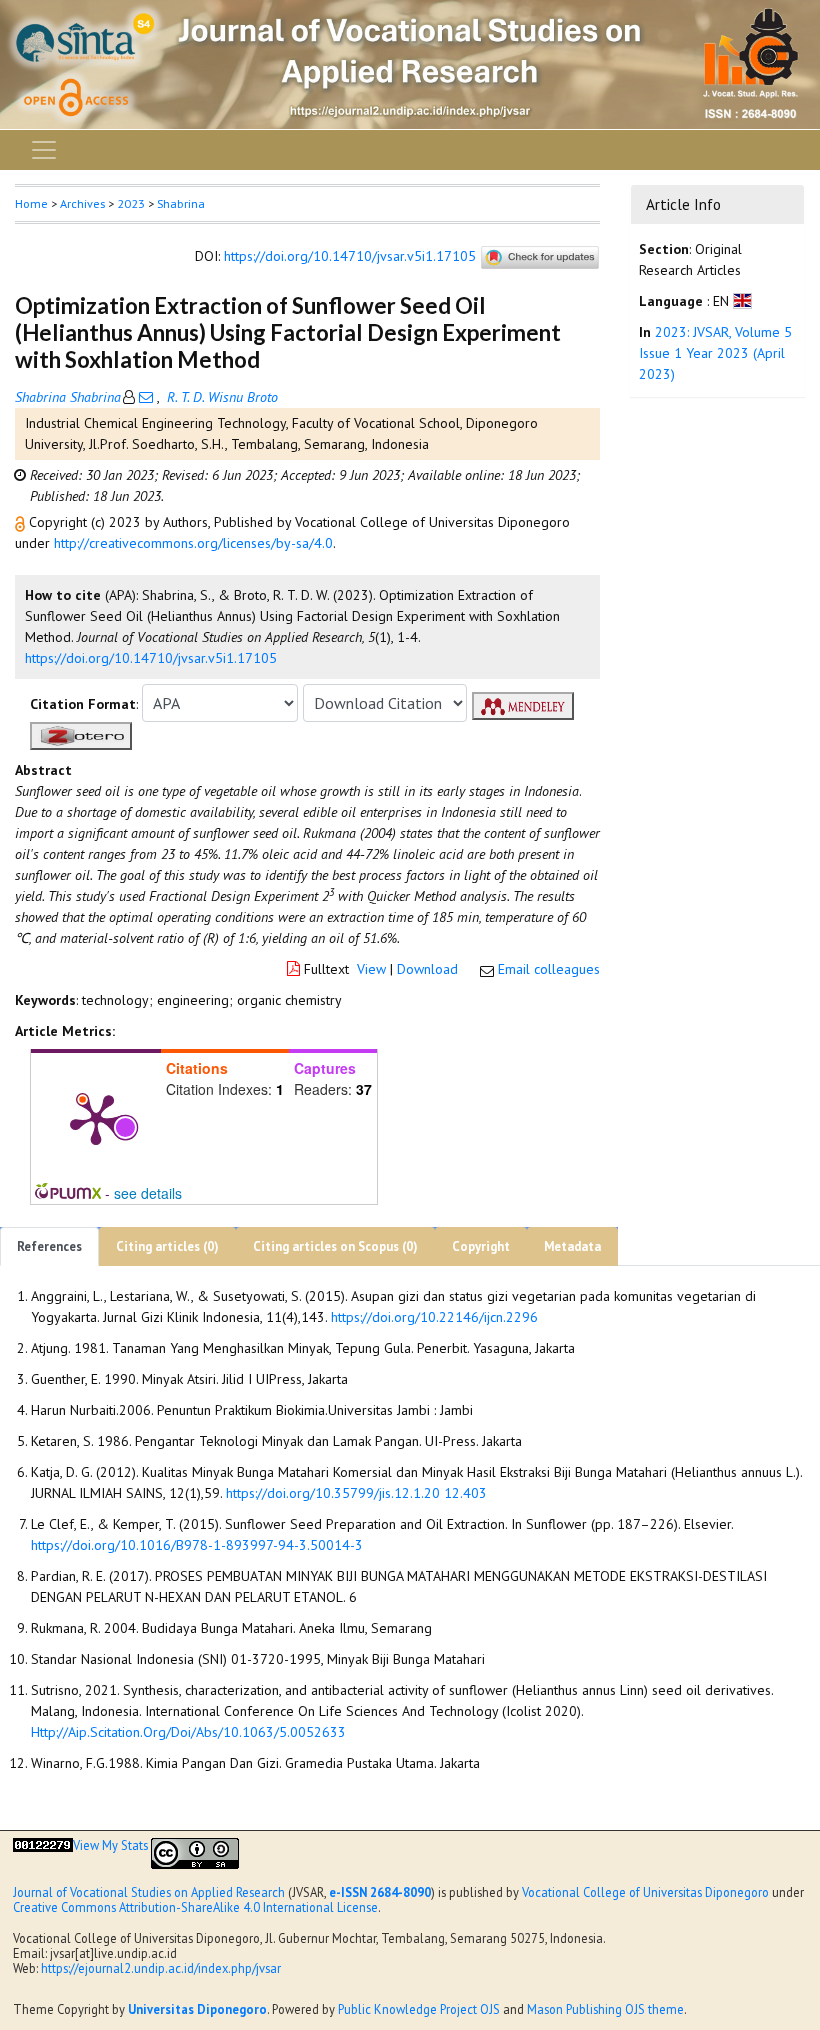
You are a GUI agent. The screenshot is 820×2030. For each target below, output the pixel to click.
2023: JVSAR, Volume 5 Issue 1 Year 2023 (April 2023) (715, 353)
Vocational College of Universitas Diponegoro (645, 1892)
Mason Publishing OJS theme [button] (605, 2009)
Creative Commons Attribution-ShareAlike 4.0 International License (195, 1907)
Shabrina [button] (181, 203)
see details (148, 1193)
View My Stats (110, 1845)
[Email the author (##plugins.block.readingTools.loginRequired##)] (146, 397)
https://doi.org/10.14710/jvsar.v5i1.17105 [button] (151, 658)
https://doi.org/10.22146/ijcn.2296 (434, 1317)
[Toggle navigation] (44, 150)
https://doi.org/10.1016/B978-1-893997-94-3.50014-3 (197, 1545)
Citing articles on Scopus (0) (335, 1246)
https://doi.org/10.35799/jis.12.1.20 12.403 (356, 1493)
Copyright (481, 1246)
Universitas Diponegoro (197, 2009)
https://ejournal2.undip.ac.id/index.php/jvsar (161, 1968)
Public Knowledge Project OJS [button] (419, 2009)
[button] (22, 522)
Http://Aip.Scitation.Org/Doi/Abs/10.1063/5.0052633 (188, 1732)
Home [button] (31, 203)
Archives (82, 203)
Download (427, 969)
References (49, 1246)
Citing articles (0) (167, 1246)
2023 (131, 203)
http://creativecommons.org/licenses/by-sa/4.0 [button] (193, 543)
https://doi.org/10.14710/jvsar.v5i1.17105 (350, 256)
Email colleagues (549, 969)
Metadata (572, 1246)
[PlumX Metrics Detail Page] (96, 1118)
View (371, 969)
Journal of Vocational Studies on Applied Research (149, 1892)
